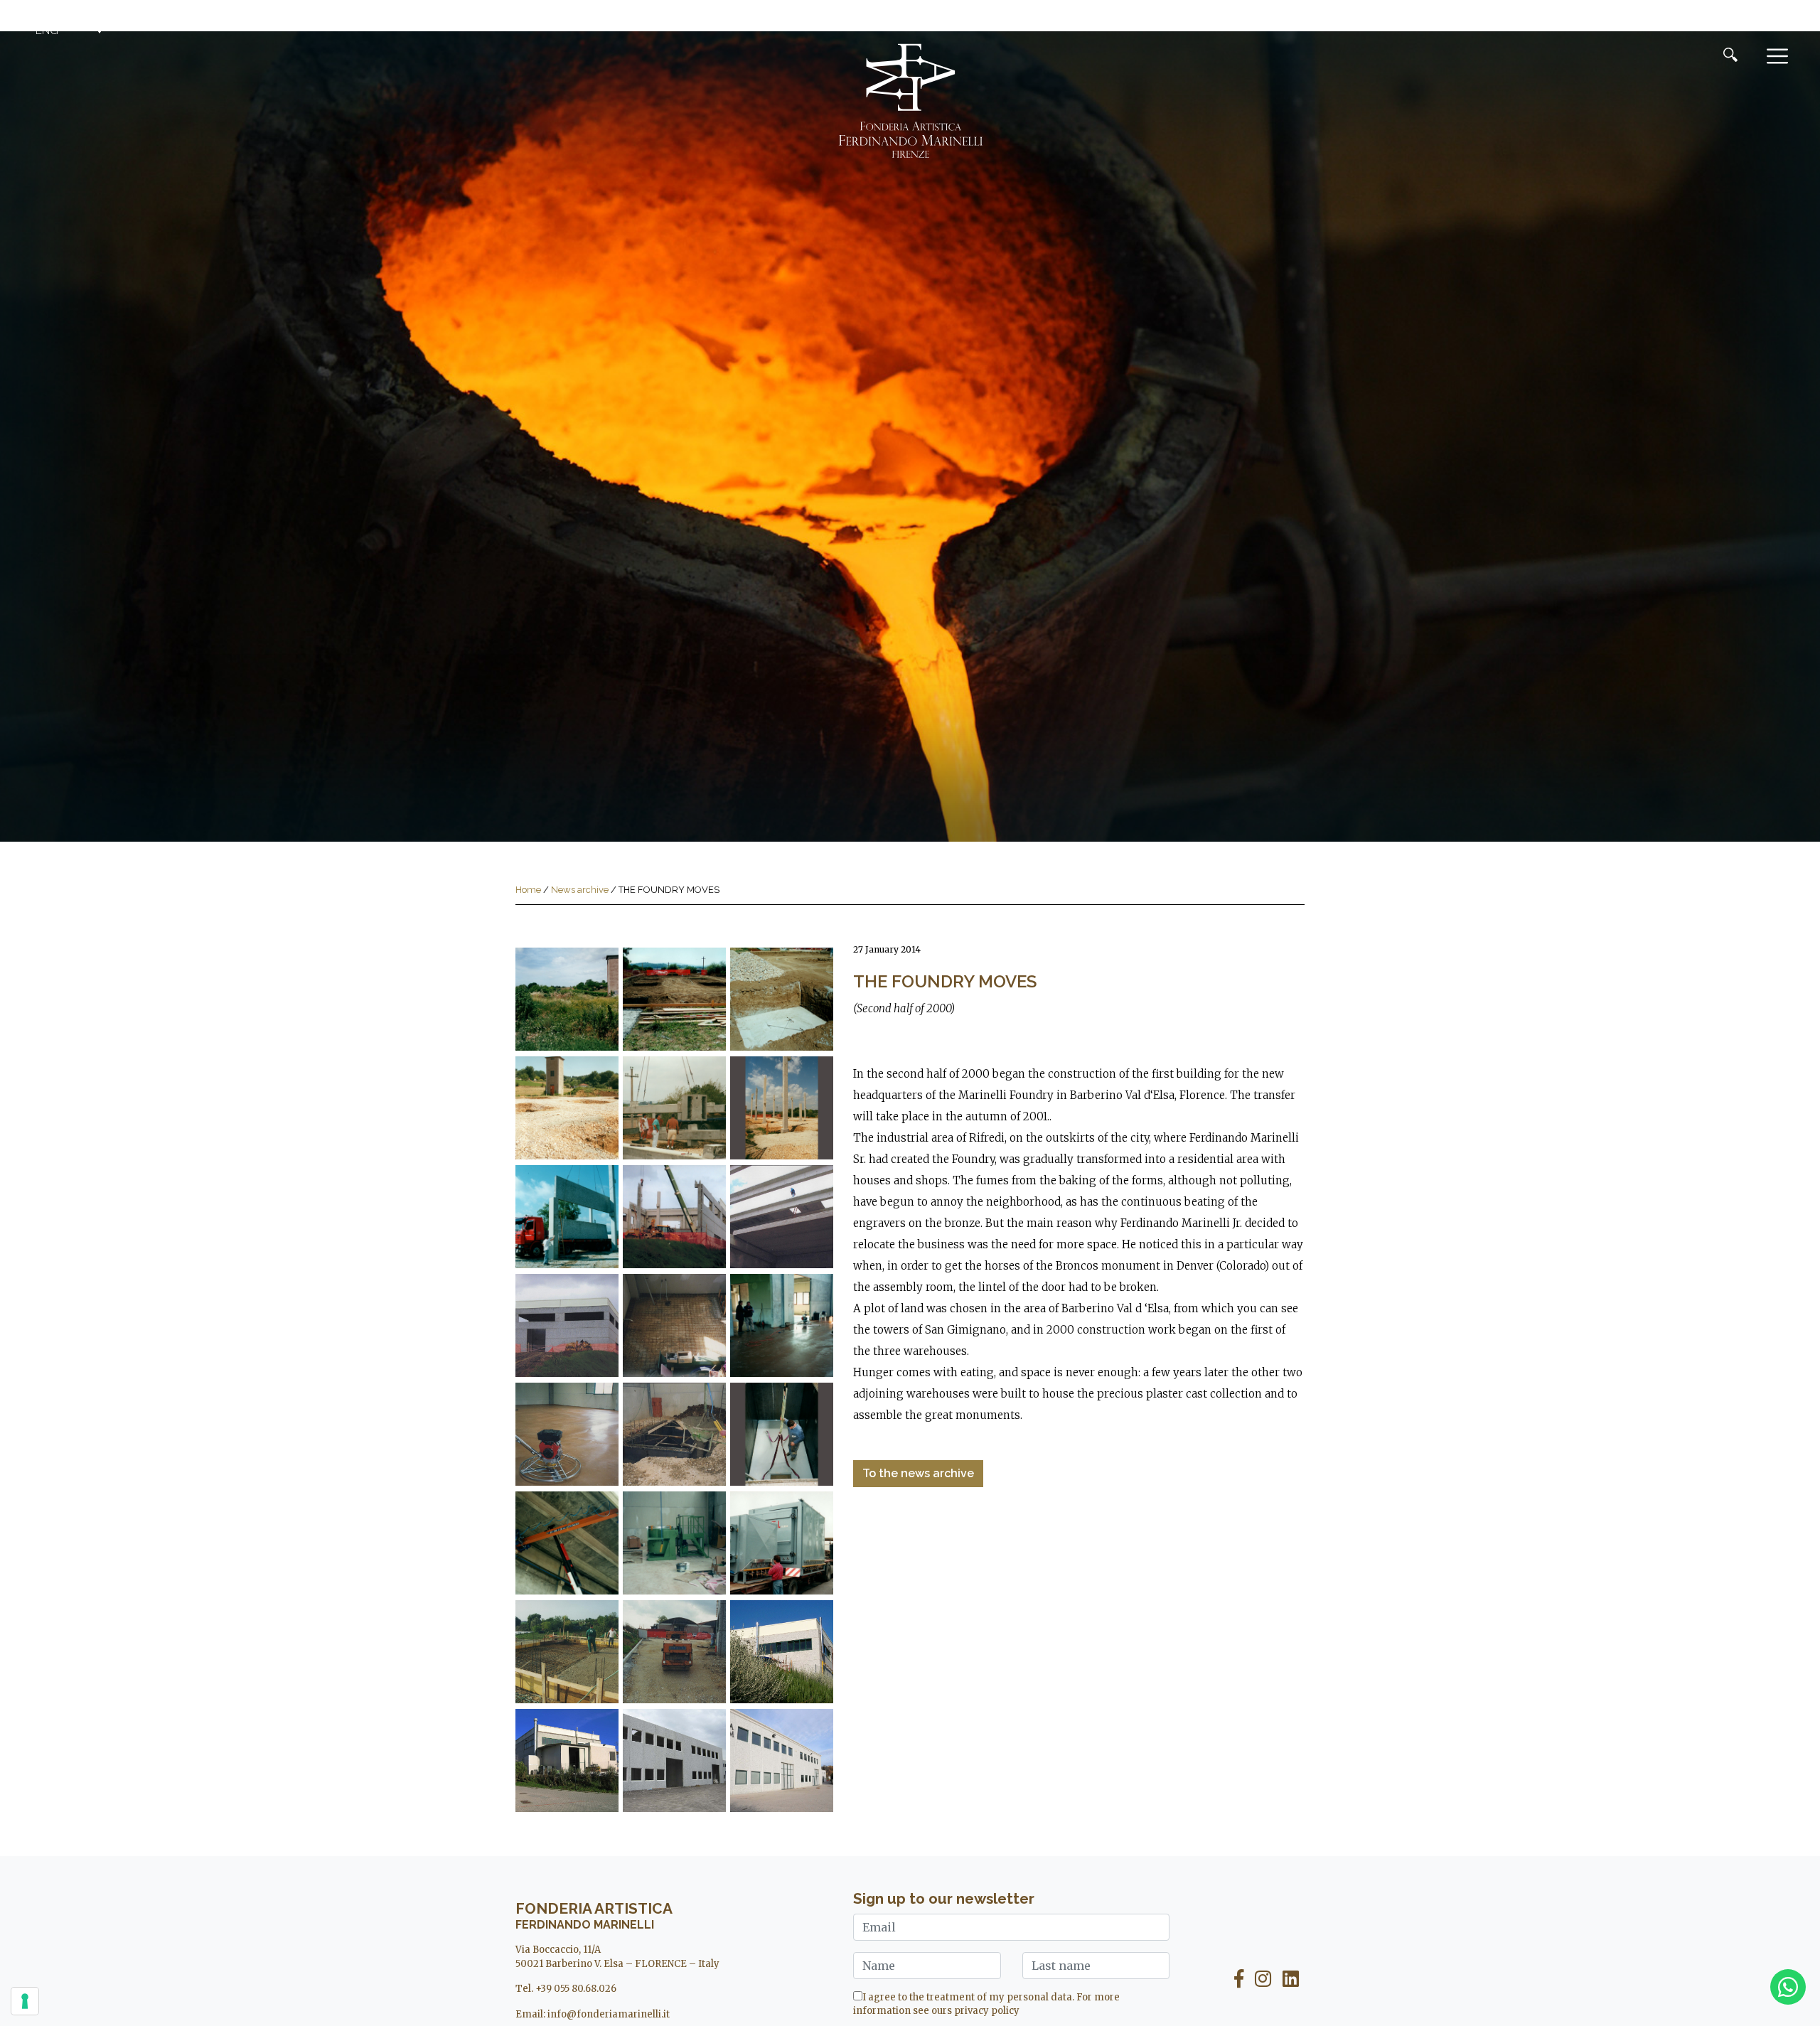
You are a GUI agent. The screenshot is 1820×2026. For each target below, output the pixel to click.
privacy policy (987, 2011)
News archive (580, 890)
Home (528, 890)
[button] (71, 31)
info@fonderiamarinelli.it (609, 2014)
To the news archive (918, 1473)
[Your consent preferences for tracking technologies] (25, 2001)
